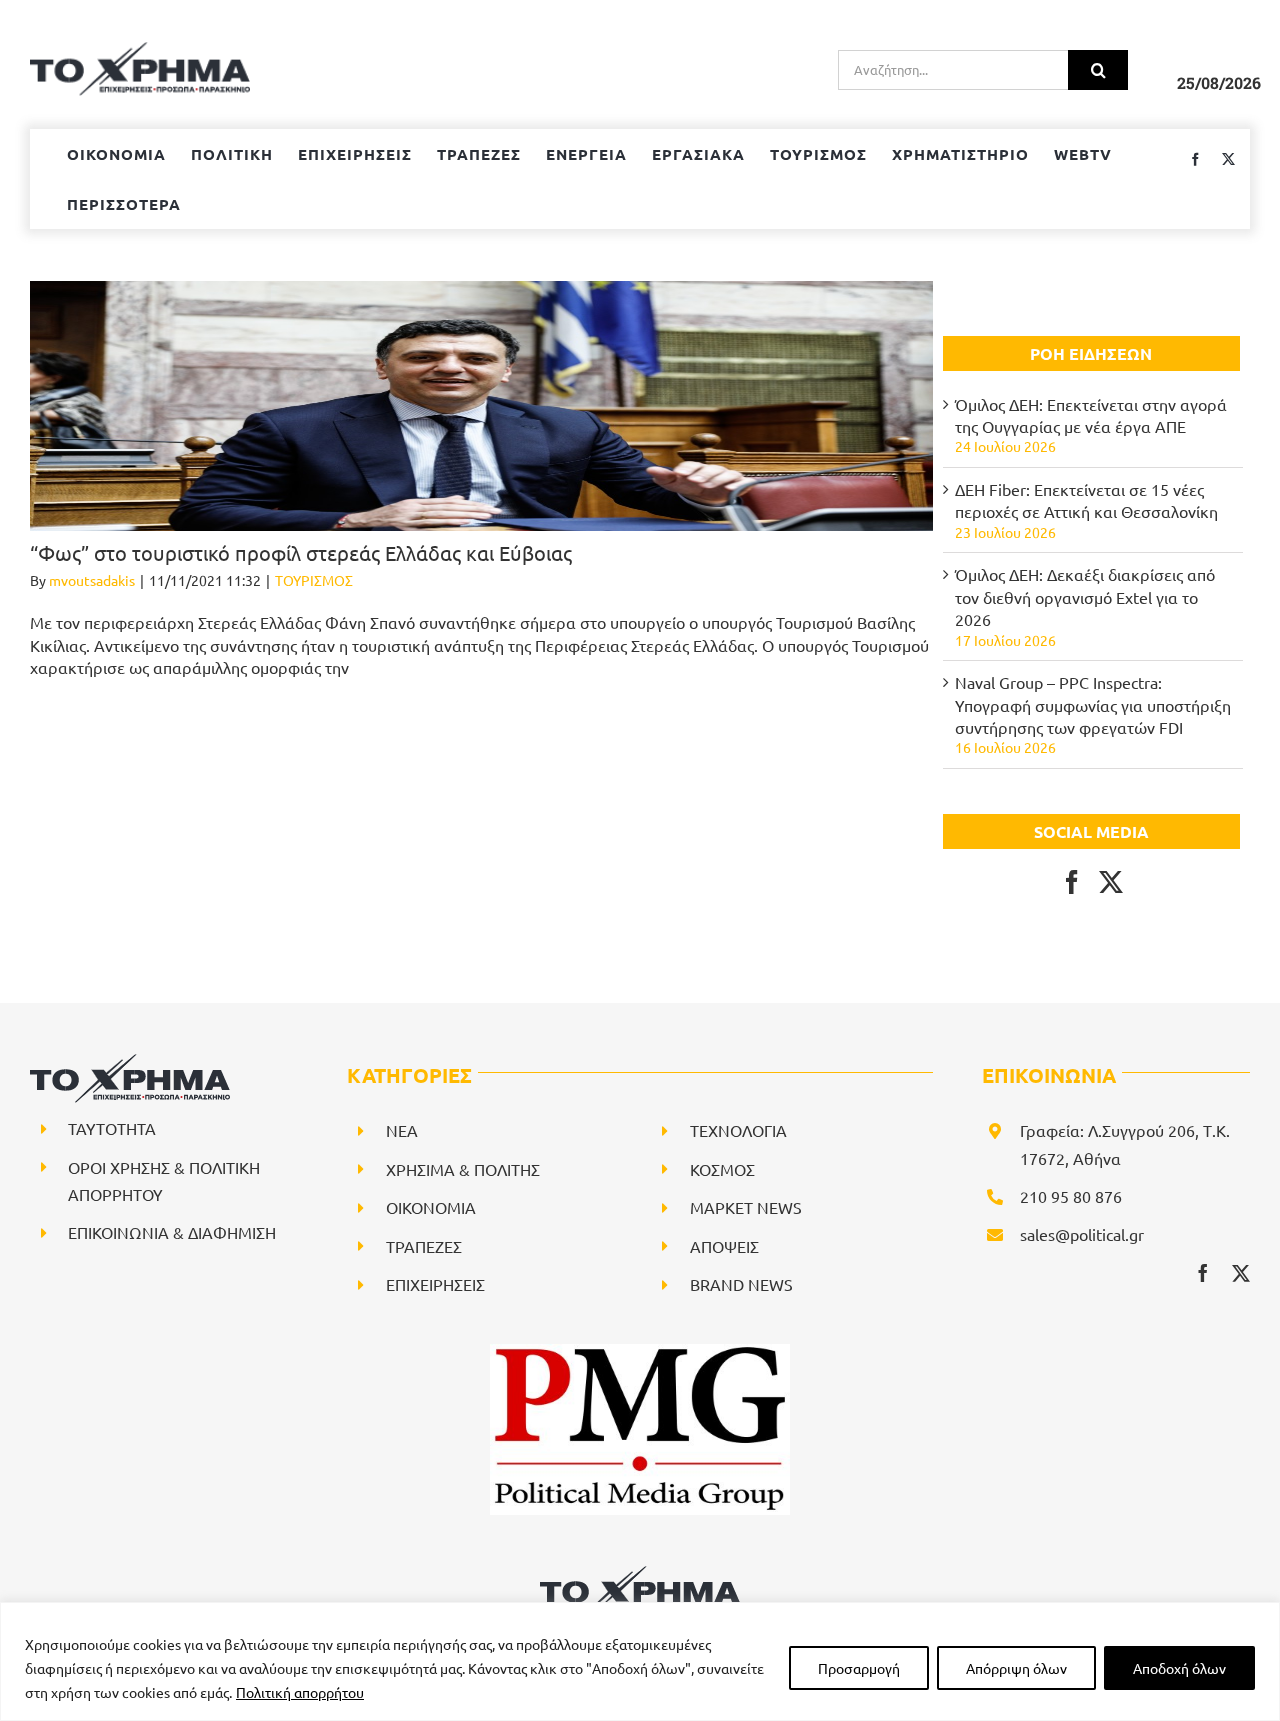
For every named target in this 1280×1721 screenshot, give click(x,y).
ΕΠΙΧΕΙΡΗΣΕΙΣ (435, 1284)
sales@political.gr (1082, 1234)
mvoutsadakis (92, 580)
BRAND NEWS (741, 1284)
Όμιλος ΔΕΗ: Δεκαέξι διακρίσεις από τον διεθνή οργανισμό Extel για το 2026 (1085, 596)
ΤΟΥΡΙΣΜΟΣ (314, 580)
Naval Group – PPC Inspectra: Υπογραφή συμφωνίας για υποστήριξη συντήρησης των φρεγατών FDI (1093, 704)
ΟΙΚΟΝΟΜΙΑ (431, 1207)
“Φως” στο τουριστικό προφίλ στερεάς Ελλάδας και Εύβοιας (301, 552)
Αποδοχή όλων (1179, 1668)
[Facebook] (1072, 882)
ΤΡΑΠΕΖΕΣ (424, 1246)
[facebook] (1203, 1273)
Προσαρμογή (859, 1668)
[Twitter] (1111, 882)
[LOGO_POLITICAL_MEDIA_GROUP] (640, 1352)
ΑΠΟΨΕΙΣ (724, 1246)
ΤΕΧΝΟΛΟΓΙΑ (738, 1130)
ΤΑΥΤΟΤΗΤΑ (112, 1128)
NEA (402, 1130)
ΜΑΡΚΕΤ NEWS (746, 1207)
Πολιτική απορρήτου (300, 1692)
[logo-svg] (640, 1573)
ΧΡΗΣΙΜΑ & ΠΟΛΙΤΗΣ (463, 1169)
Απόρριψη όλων (1016, 1668)
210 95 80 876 (1071, 1196)
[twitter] (1241, 1273)
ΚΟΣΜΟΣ (722, 1169)
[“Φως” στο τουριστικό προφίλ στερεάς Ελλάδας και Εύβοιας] (481, 406)
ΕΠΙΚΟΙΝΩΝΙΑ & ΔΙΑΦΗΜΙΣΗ (172, 1232)
